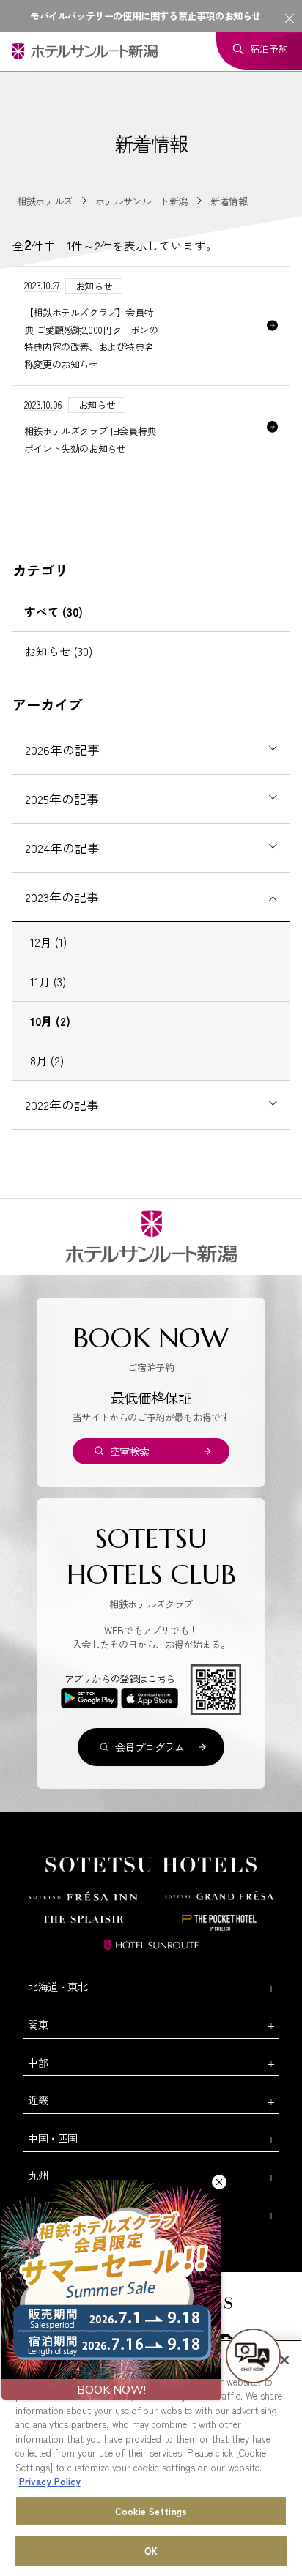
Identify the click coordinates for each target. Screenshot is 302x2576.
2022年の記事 (62, 1105)
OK (151, 2551)
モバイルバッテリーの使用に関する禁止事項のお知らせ (146, 16)
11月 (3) (48, 981)
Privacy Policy (50, 2481)
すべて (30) (54, 611)
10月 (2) (50, 1021)
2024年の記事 (62, 848)
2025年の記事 (62, 799)
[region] (151, 2458)
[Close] (284, 2360)
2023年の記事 (62, 897)
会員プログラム (150, 1747)
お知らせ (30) (58, 651)
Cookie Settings (151, 2511)
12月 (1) (48, 942)
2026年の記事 (62, 750)
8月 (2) (47, 1060)
